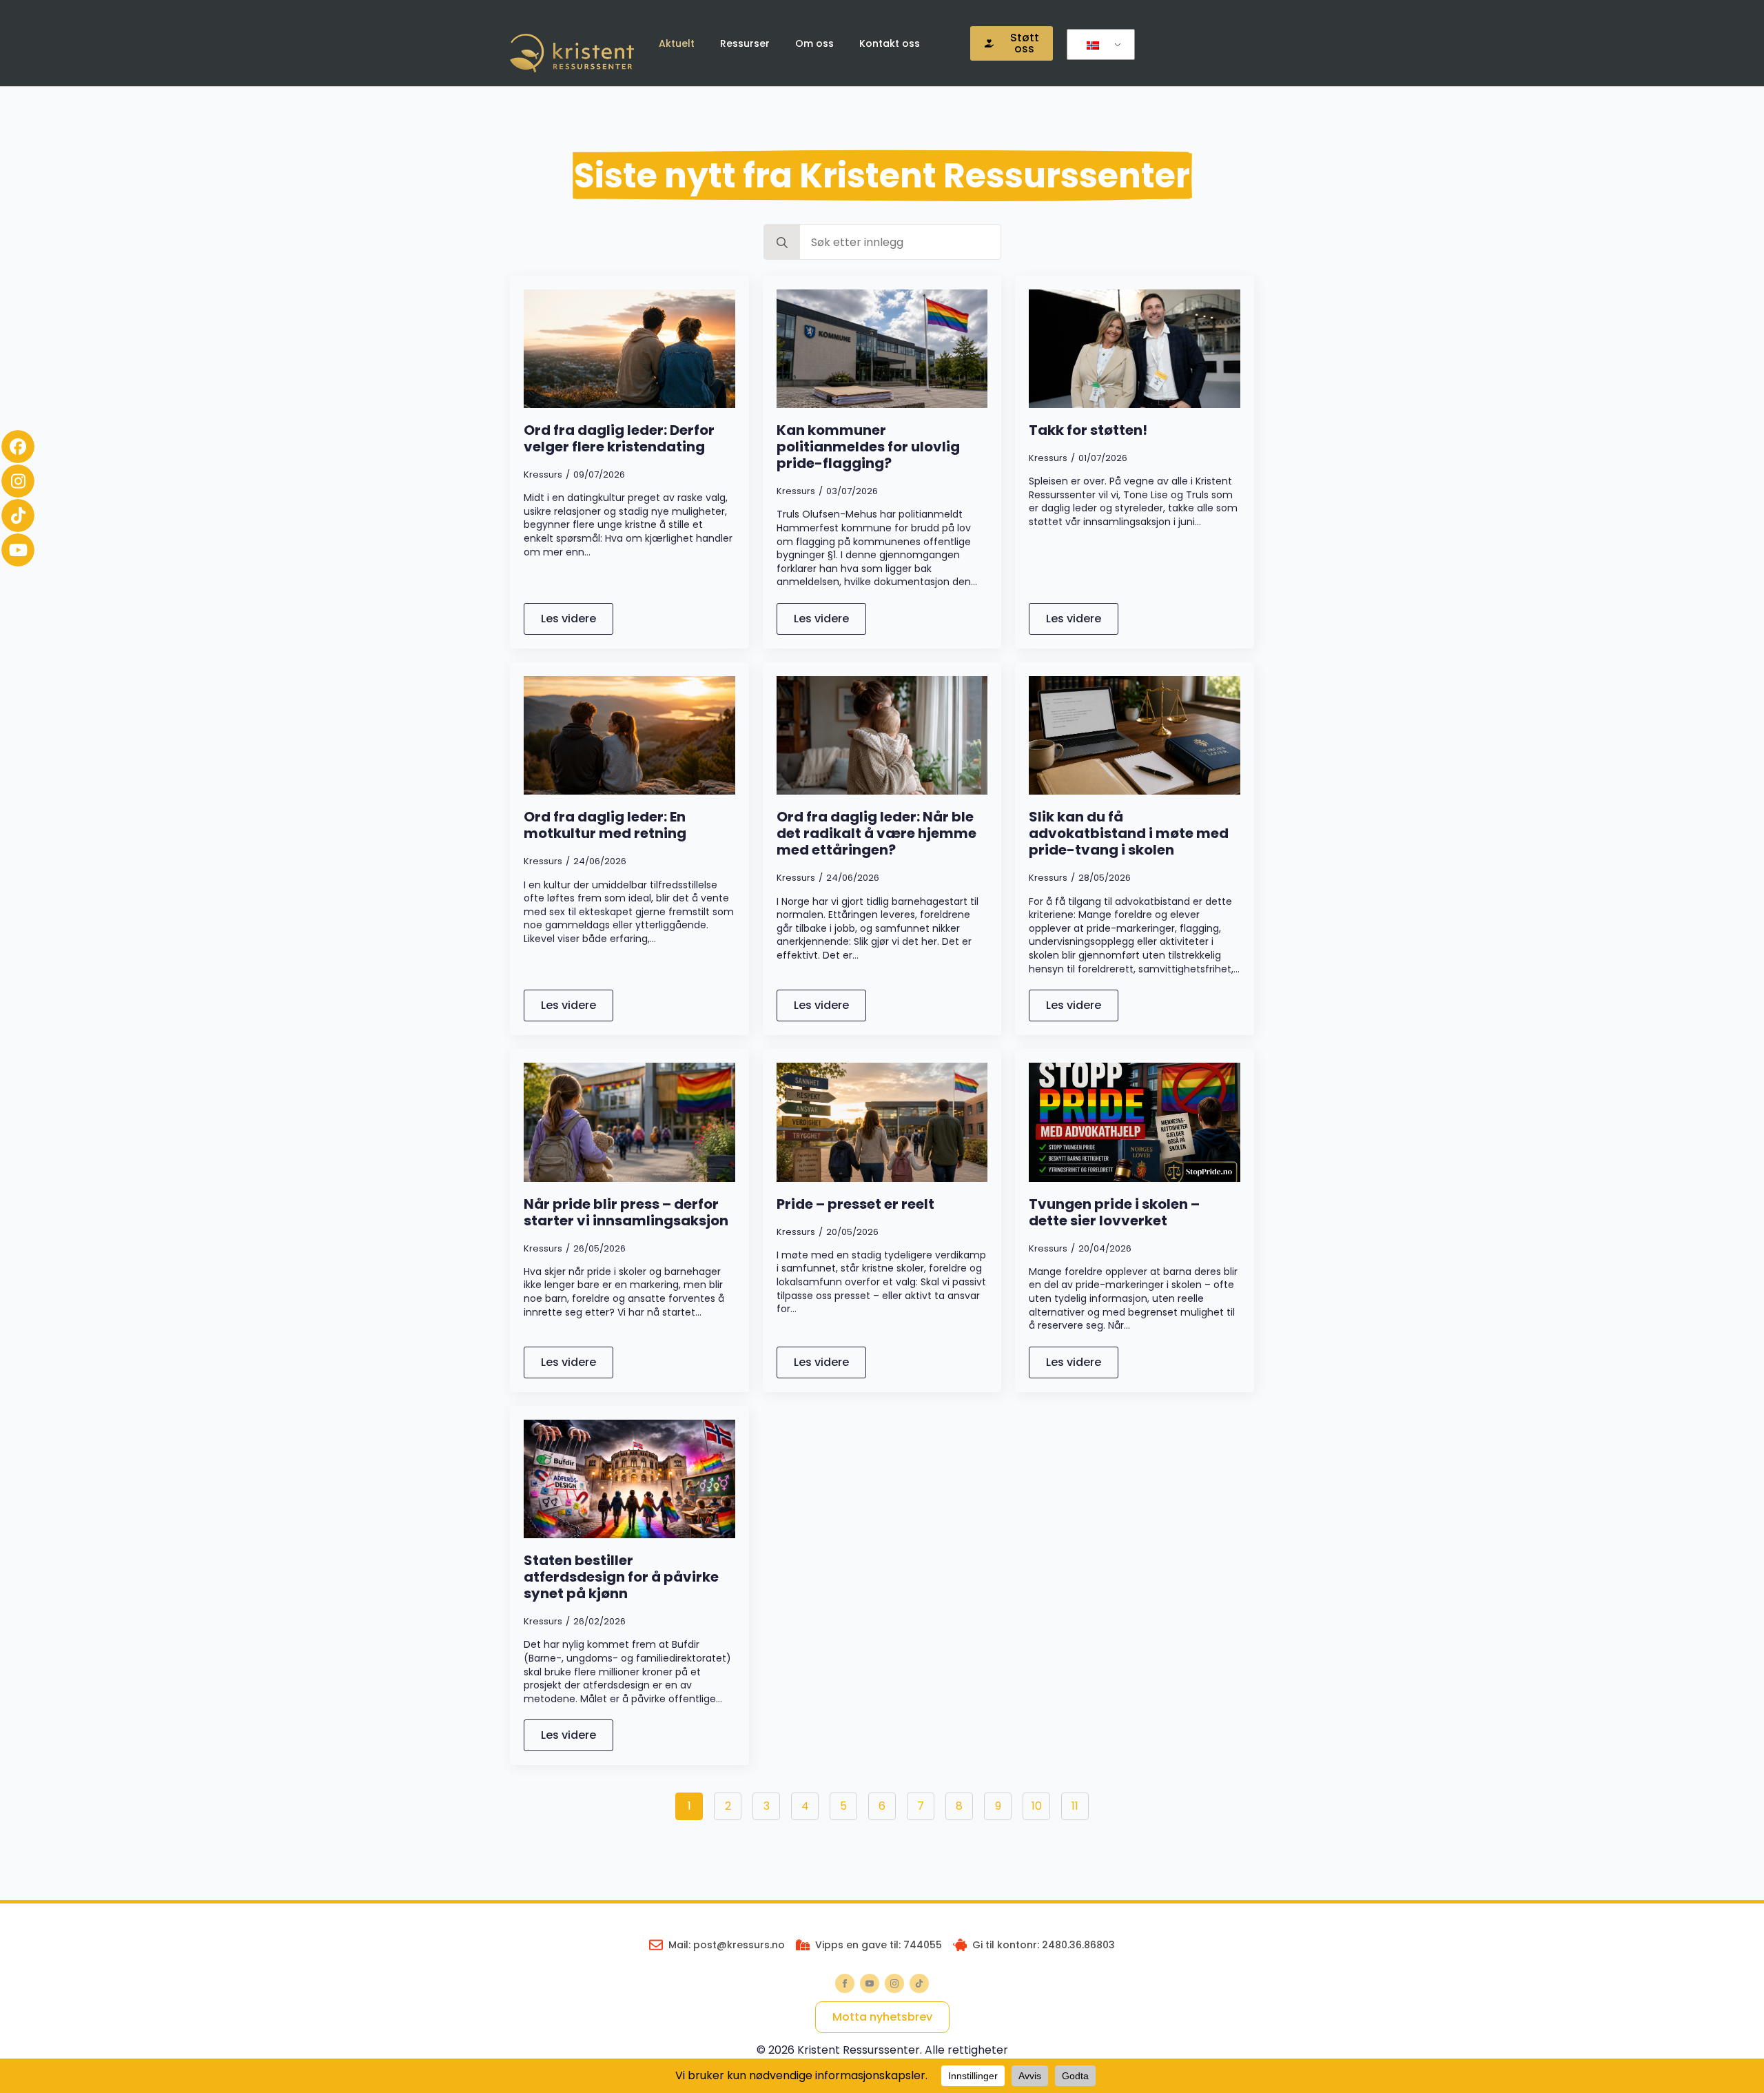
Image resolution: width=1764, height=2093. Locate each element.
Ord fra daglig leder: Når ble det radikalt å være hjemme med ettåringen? (876, 833)
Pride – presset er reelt (855, 1204)
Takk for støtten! (1088, 430)
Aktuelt (677, 43)
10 (1037, 1806)
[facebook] (845, 1983)
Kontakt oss (890, 43)
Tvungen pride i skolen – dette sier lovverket (1114, 1212)
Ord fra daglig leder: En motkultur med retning (605, 825)
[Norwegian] (1098, 45)
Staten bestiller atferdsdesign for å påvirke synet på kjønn (621, 1577)
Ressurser (745, 43)
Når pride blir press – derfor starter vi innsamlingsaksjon (626, 1212)
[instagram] (894, 1983)
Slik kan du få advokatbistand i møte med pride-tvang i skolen (1129, 833)
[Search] (782, 243)
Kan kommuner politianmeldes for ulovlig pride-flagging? (868, 447)
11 (1075, 1806)
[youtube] (870, 1983)
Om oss (814, 43)
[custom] (919, 1983)
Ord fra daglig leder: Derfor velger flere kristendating (619, 438)
